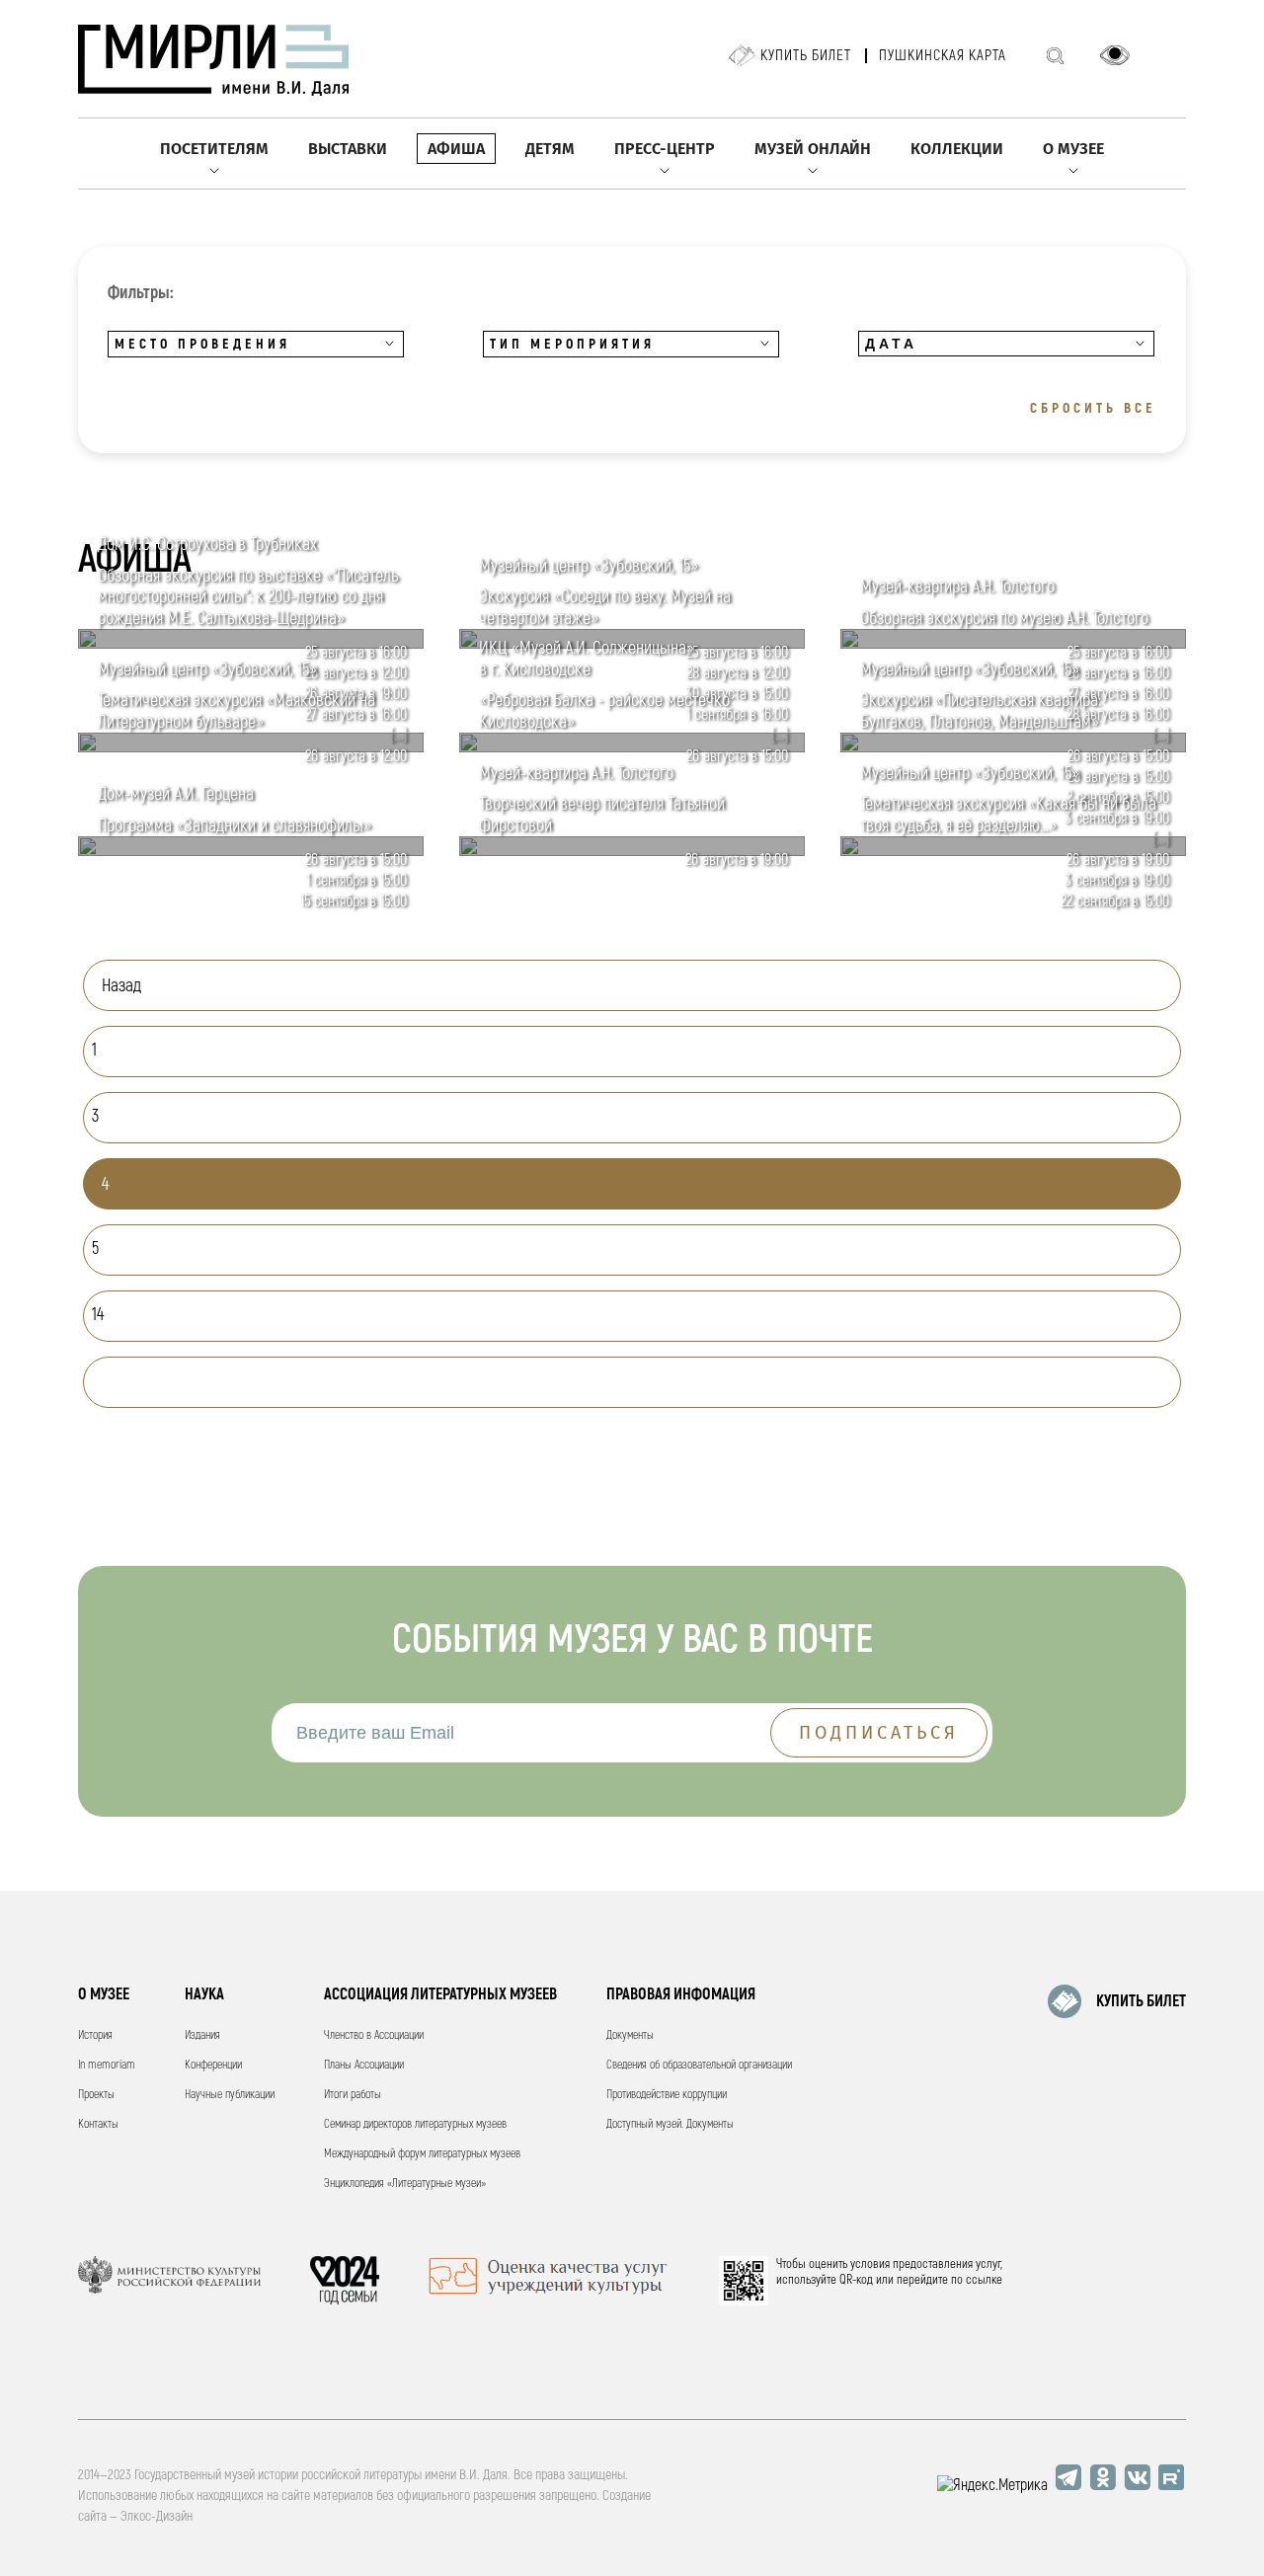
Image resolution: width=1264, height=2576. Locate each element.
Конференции (213, 2065)
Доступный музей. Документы (670, 2124)
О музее (1073, 149)
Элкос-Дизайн (157, 2516)
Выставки (348, 149)
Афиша (456, 149)
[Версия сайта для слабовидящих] (1115, 55)
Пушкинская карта (943, 56)
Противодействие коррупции (667, 2095)
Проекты (96, 2095)
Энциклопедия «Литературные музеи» (405, 2184)
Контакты (98, 2124)
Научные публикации (230, 2095)
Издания (202, 2035)
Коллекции (957, 149)
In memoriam (107, 2065)
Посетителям (214, 149)
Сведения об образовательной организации (699, 2065)
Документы (630, 2035)
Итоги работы (353, 2095)
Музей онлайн (813, 149)
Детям (550, 149)
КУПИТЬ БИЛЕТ (1141, 2001)
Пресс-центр (665, 149)
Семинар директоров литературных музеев (415, 2124)
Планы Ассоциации (364, 2065)
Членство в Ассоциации (374, 2035)
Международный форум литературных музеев (422, 2154)
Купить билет (806, 56)
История (95, 2035)
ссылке (984, 2280)
